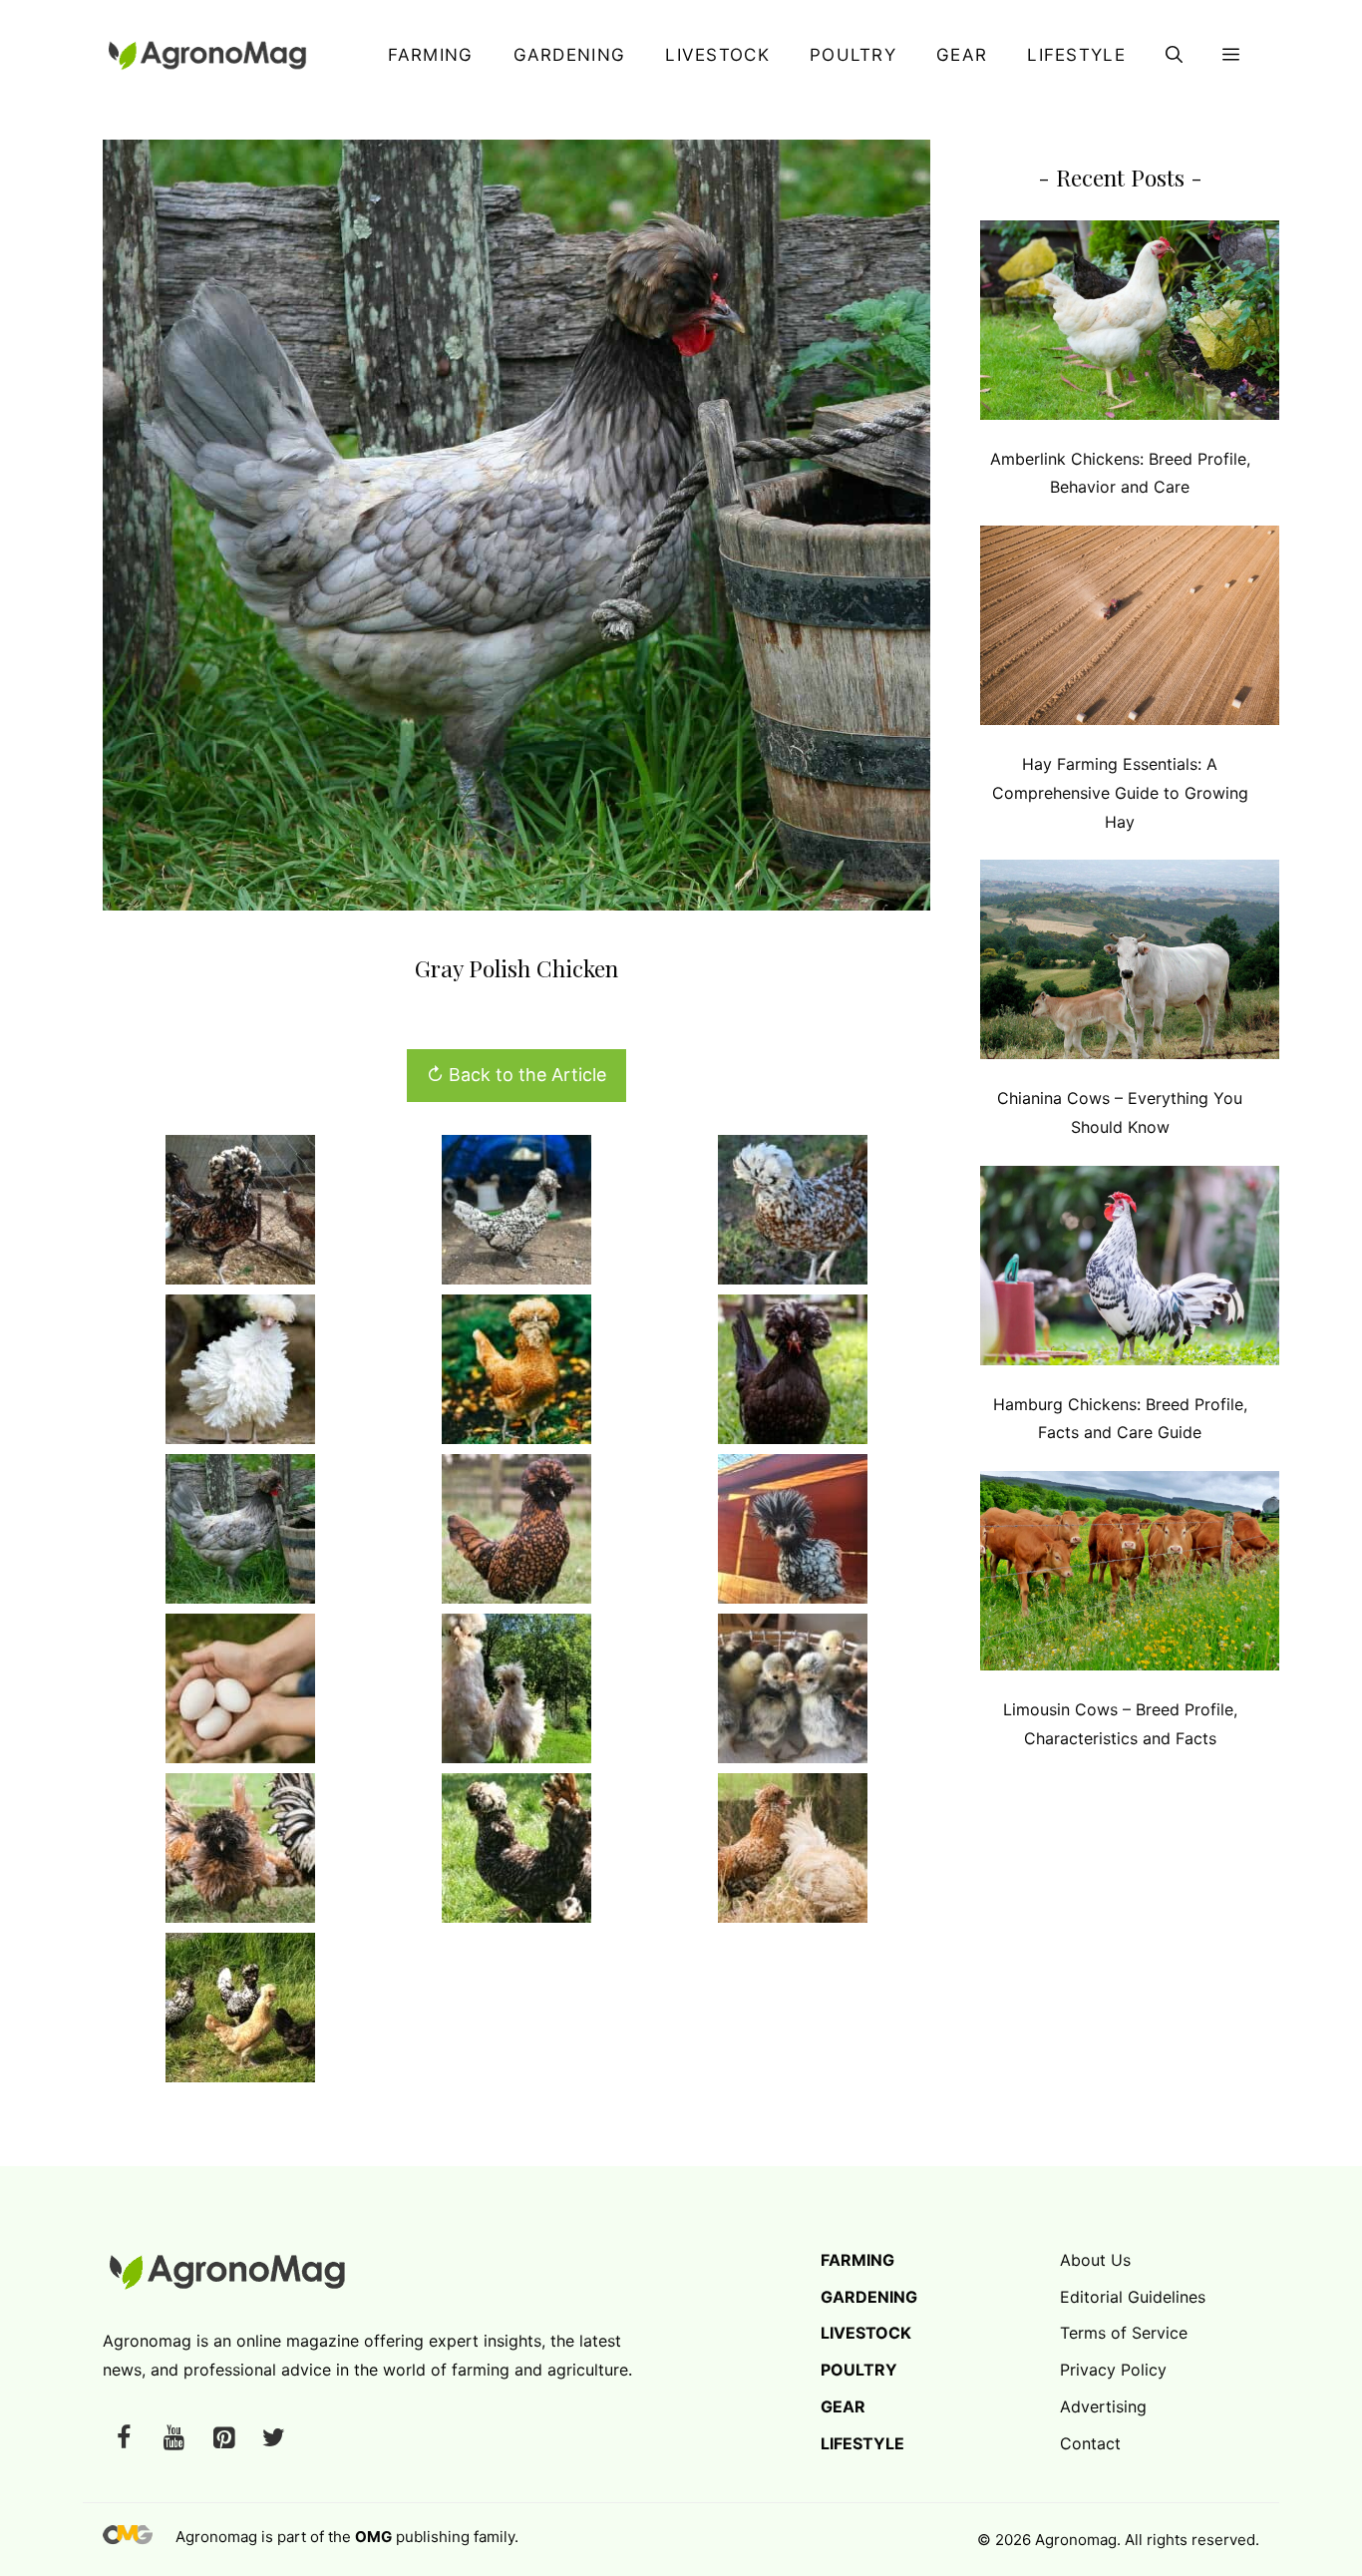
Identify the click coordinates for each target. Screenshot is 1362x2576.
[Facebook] (124, 2439)
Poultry (853, 55)
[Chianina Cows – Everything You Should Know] (1130, 964)
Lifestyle (1076, 55)
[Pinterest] (223, 2439)
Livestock (717, 55)
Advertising (1103, 2406)
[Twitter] (273, 2439)
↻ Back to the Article (516, 1075)
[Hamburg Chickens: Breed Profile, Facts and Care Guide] (1130, 1270)
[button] (1174, 55)
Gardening (570, 55)
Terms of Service (1124, 2333)
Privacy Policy (1113, 2370)
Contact (1090, 2443)
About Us (1095, 2260)
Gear (962, 55)
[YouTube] (173, 2439)
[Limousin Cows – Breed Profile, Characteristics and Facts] (1130, 1575)
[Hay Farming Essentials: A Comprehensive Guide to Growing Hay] (1130, 630)
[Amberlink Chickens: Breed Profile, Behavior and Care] (1130, 325)
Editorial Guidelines (1133, 2297)
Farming (430, 55)
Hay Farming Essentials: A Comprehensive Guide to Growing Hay (1120, 793)
